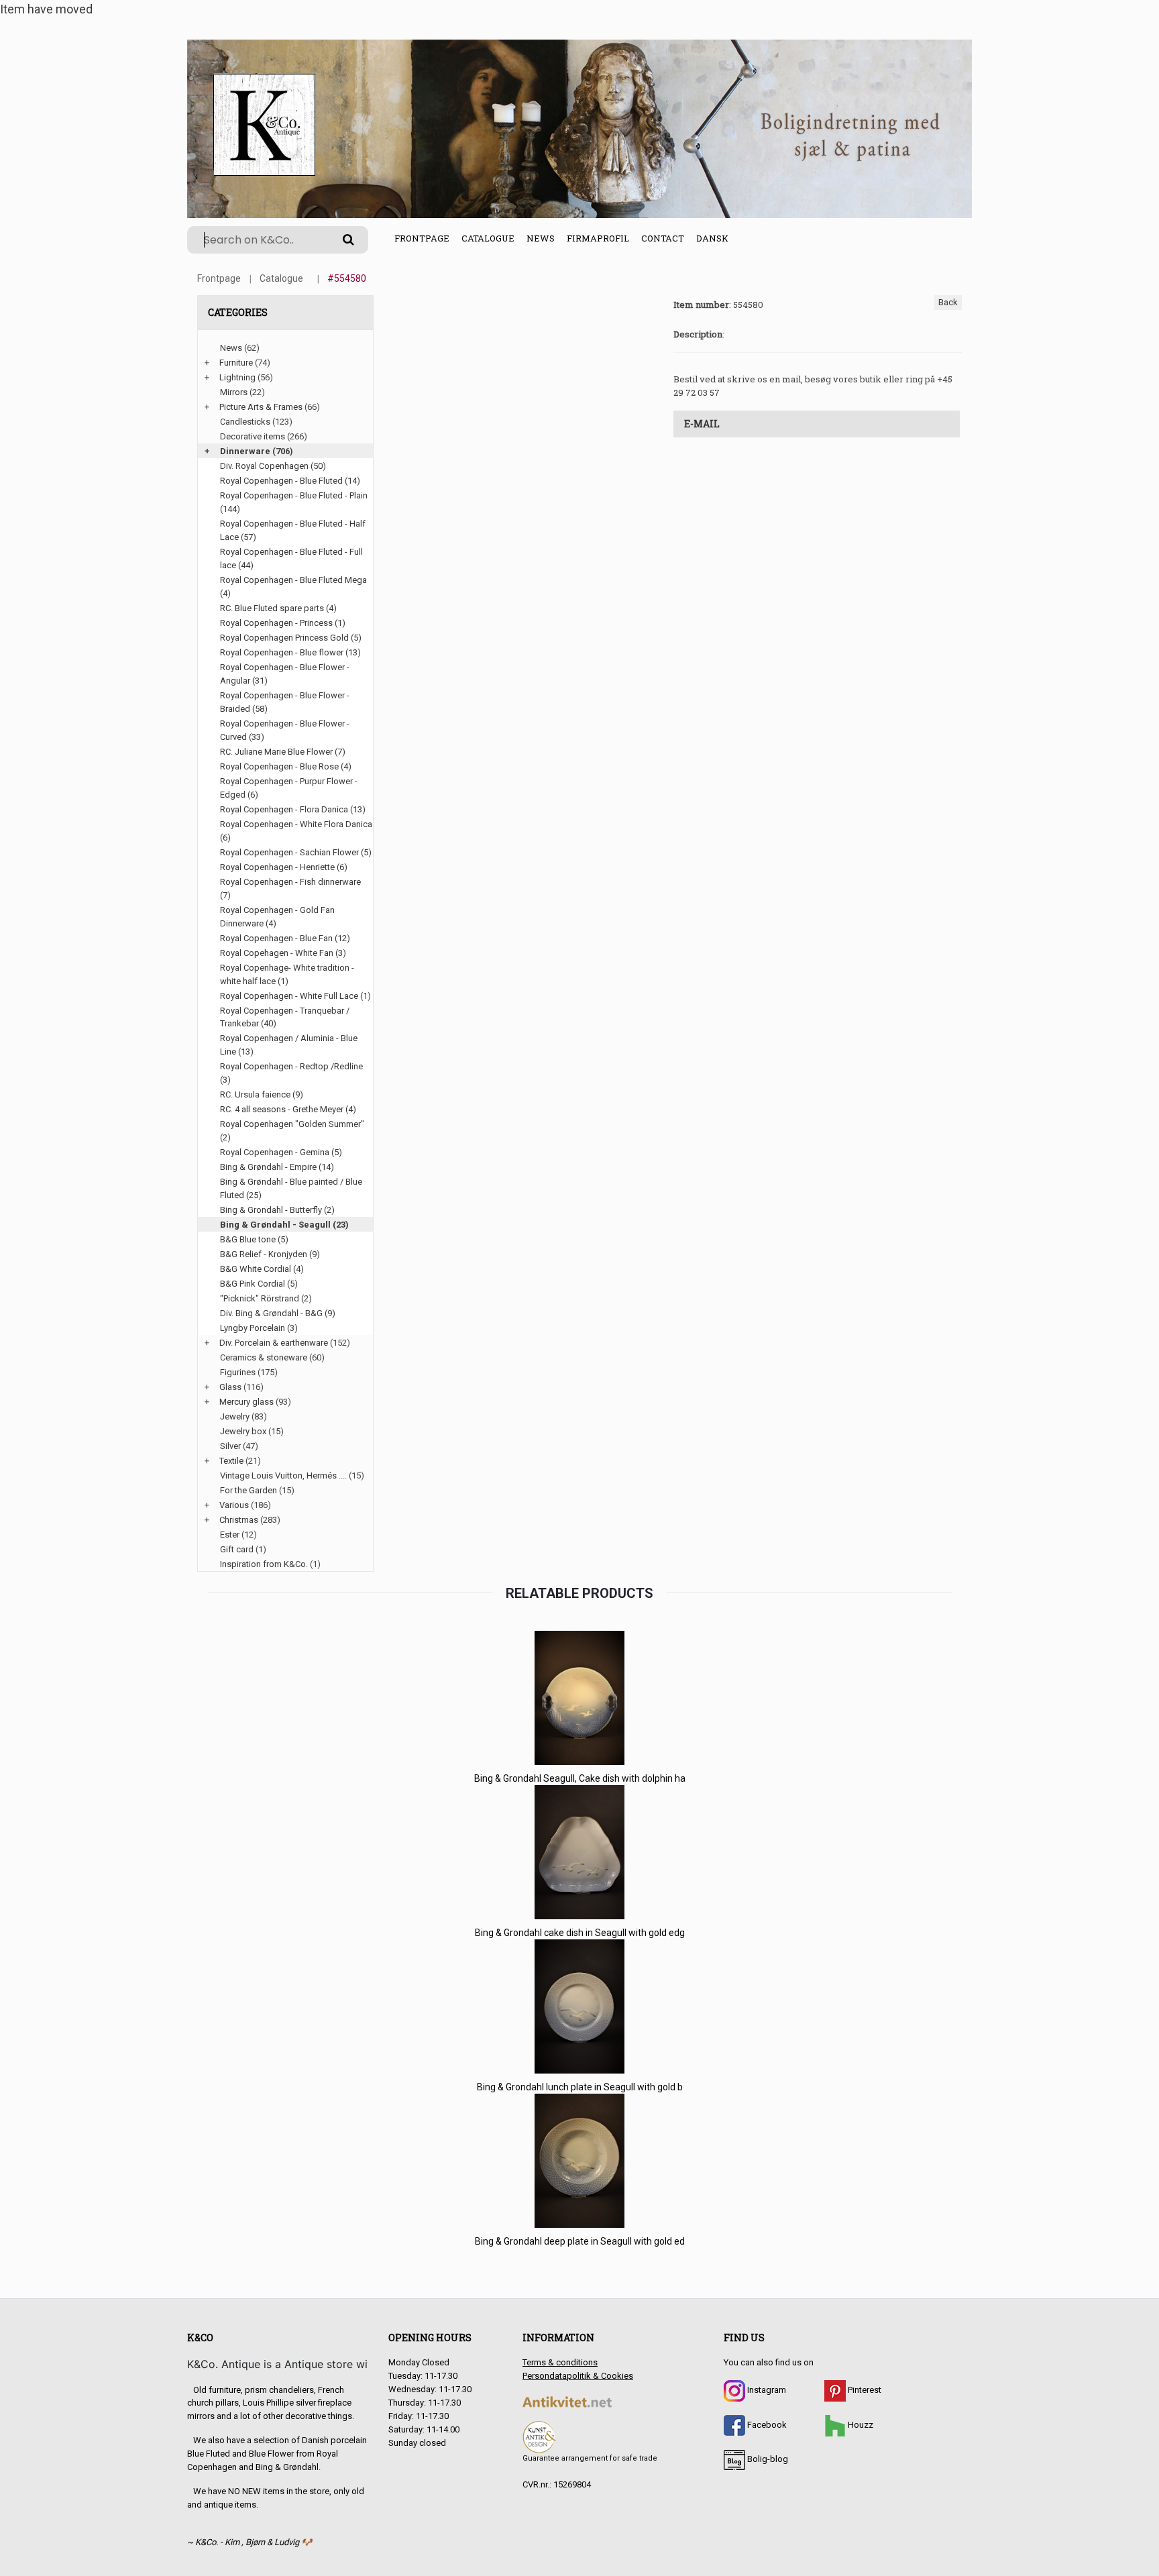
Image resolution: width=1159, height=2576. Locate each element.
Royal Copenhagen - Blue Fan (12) (285, 938)
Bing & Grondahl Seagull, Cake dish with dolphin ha (580, 1778)
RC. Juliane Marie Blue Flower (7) (283, 752)
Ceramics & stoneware (264, 1357)
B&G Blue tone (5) (254, 1239)
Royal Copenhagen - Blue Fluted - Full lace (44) (291, 558)
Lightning (237, 377)
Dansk (712, 238)
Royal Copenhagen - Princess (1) (283, 623)
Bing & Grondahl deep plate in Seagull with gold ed (580, 2241)
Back (948, 302)
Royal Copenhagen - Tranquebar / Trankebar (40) (285, 1017)
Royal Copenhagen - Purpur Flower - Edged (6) (289, 788)
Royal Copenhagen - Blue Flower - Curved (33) (285, 730)
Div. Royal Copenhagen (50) (273, 466)
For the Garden (249, 1490)
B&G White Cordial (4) (262, 1269)
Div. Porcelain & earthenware (274, 1343)
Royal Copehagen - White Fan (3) (283, 953)
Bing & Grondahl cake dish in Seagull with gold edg (580, 1933)
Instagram (766, 2390)
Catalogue (488, 238)
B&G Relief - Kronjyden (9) (270, 1254)
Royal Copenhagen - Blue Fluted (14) (290, 481)
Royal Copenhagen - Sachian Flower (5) (296, 852)
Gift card (237, 1549)
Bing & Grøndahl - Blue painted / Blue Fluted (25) (291, 1188)
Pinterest (864, 2390)
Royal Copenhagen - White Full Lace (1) (295, 996)
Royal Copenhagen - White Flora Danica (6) (296, 831)
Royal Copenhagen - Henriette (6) (284, 867)
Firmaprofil (598, 238)
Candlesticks (245, 422)
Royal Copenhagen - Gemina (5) (281, 1152)
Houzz (860, 2425)
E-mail (702, 424)
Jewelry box (243, 1431)
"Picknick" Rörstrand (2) (266, 1298)
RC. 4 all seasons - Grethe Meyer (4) (288, 1109)
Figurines (238, 1372)
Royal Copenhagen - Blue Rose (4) (286, 766)
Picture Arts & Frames (261, 407)
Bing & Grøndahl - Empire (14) (277, 1167)
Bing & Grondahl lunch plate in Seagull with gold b (580, 2087)
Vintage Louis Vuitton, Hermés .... (283, 1475)
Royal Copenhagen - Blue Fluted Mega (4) (293, 587)
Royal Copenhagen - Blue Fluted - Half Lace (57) (293, 530)
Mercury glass (246, 1402)
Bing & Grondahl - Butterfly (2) (277, 1210)
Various (234, 1505)
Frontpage (422, 238)
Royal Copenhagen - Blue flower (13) (290, 652)
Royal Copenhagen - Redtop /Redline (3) (291, 1073)
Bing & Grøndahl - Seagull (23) (284, 1225)
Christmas (239, 1520)
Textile (231, 1461)
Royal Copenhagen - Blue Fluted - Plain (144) (294, 502)
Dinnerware (245, 451)
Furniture (236, 363)
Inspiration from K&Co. (264, 1564)
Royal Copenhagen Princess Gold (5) (291, 638)
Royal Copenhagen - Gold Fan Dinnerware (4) (277, 917)
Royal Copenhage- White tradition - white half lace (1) (287, 974)
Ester (230, 1535)
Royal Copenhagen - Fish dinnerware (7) (290, 889)
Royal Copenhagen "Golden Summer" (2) (292, 1131)
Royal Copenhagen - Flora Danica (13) (293, 809)
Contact (663, 238)
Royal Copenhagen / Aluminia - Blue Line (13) (289, 1045)
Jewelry (235, 1416)
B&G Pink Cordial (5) (259, 1284)
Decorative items (253, 436)
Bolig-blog (767, 2459)
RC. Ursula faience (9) (262, 1094)
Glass (230, 1387)
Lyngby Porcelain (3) (259, 1328)
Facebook (766, 2425)
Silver (230, 1446)
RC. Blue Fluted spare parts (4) (278, 608)
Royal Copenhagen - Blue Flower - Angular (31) (285, 674)
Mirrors (234, 392)
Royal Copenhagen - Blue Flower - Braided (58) (285, 702)
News (541, 238)
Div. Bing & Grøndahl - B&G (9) (278, 1313)
